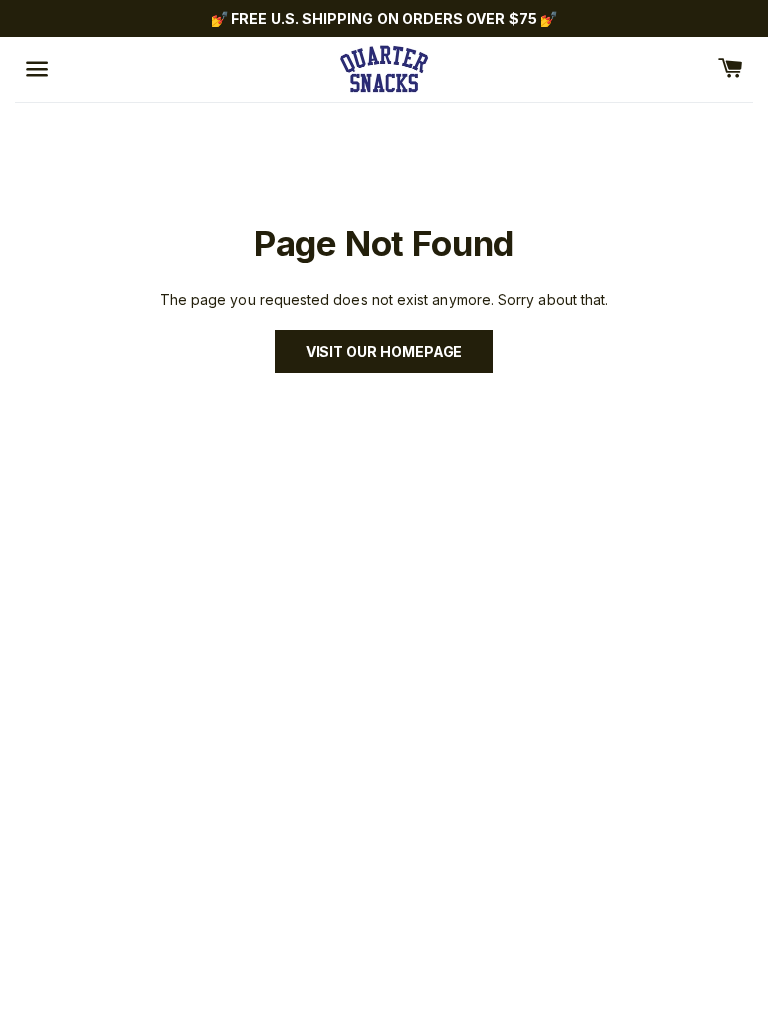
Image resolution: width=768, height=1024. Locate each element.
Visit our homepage (384, 351)
